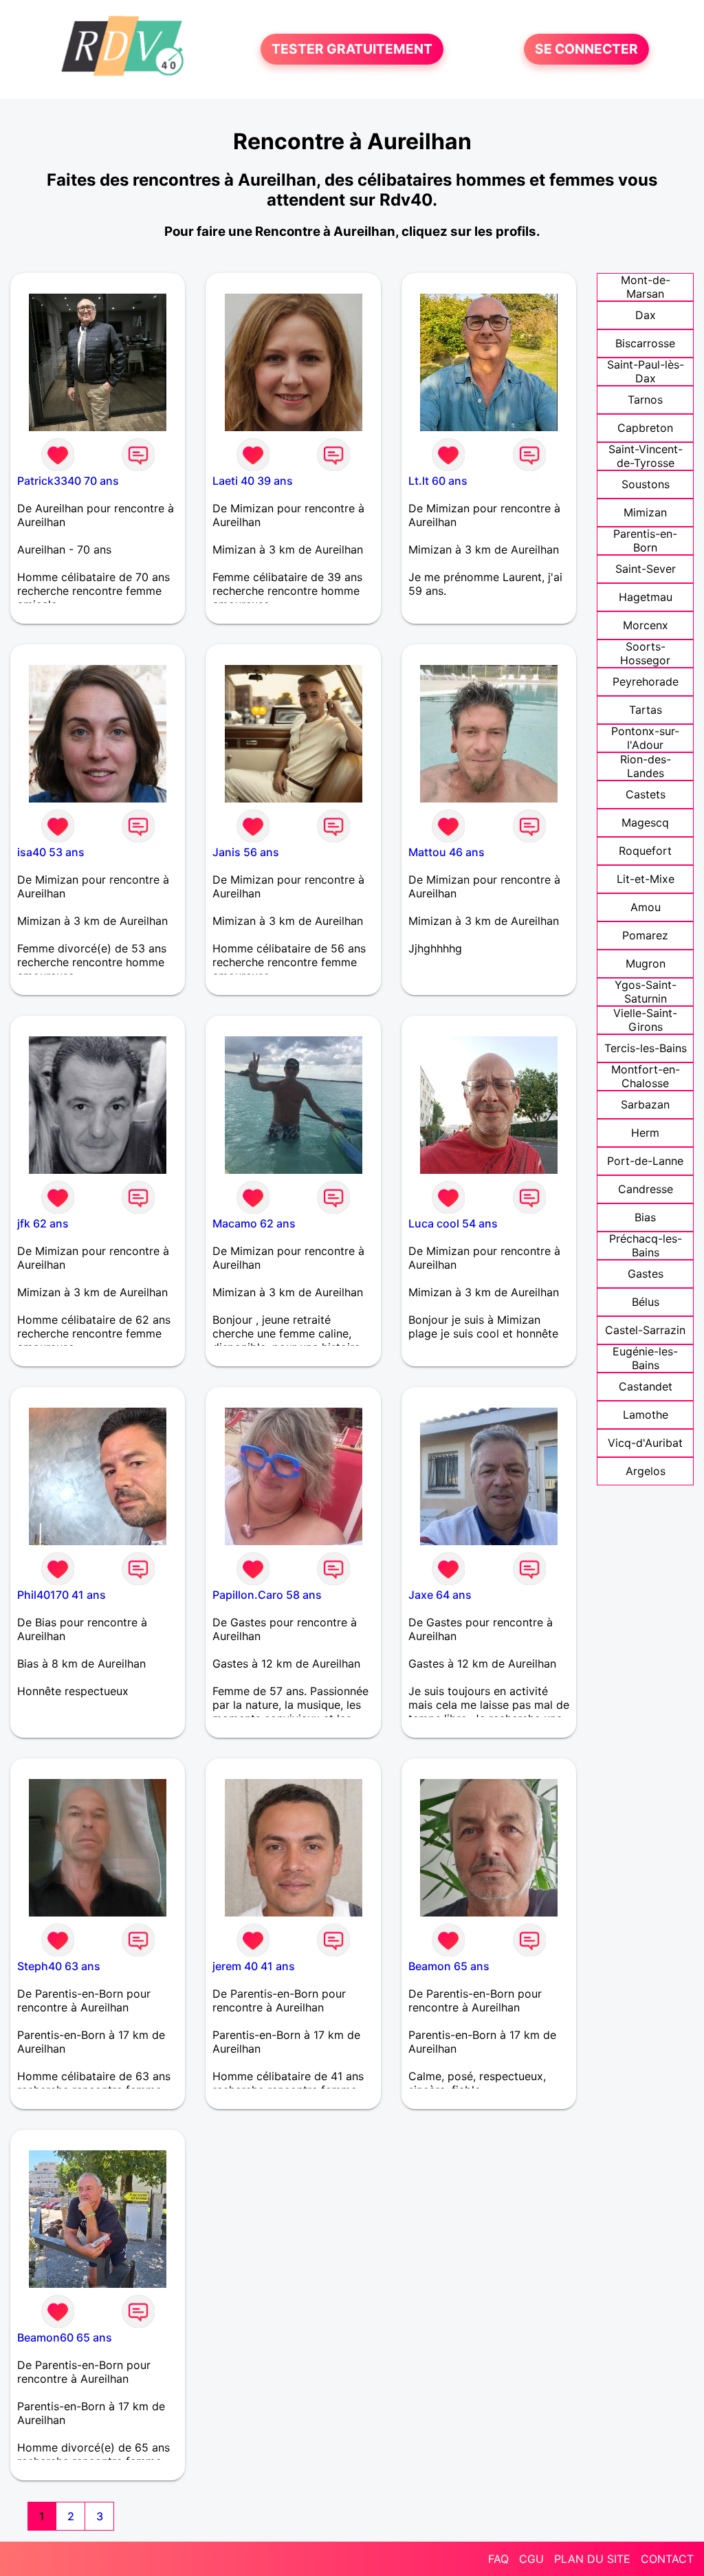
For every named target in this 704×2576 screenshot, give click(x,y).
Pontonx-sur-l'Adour (645, 738)
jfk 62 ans (43, 1223)
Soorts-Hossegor (645, 653)
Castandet (646, 1386)
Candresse (646, 1189)
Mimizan (645, 512)
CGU (531, 2559)
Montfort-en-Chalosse (646, 1076)
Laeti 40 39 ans (253, 481)
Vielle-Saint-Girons (645, 1020)
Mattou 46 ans (447, 852)
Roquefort (645, 851)
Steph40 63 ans (59, 1966)
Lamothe (646, 1415)
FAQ (498, 2559)
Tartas (646, 710)
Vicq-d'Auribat (645, 1443)
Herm (645, 1133)
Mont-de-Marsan (646, 287)
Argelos (646, 1471)
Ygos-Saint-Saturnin (646, 992)
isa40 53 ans (51, 852)
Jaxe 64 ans (440, 1595)
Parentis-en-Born (645, 541)
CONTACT (667, 2559)
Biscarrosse (645, 343)
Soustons (646, 484)
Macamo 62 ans (254, 1223)
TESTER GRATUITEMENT (352, 50)
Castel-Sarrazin (645, 1330)
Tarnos (645, 400)
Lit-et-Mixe (646, 879)
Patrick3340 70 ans (68, 481)
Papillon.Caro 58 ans (267, 1595)
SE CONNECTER (586, 50)
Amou (646, 907)
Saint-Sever (646, 569)
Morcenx (646, 625)
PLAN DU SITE (592, 2559)
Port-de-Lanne (645, 1161)
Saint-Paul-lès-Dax (646, 371)
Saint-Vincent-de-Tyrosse (646, 456)
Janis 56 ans (246, 852)
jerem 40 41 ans (254, 1966)
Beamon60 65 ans (65, 2337)
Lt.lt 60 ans (438, 481)
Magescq (645, 822)
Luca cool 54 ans (453, 1223)
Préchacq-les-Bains (646, 1245)
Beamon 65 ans (449, 1966)
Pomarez (645, 935)
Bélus (646, 1302)
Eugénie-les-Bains (645, 1358)
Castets (646, 794)
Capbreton (645, 428)
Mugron (646, 963)
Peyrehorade (646, 681)
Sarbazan (645, 1104)
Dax (646, 315)
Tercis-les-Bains (646, 1048)
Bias (645, 1217)
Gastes (646, 1274)
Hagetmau (646, 597)
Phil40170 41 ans (62, 1595)
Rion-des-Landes (646, 766)
